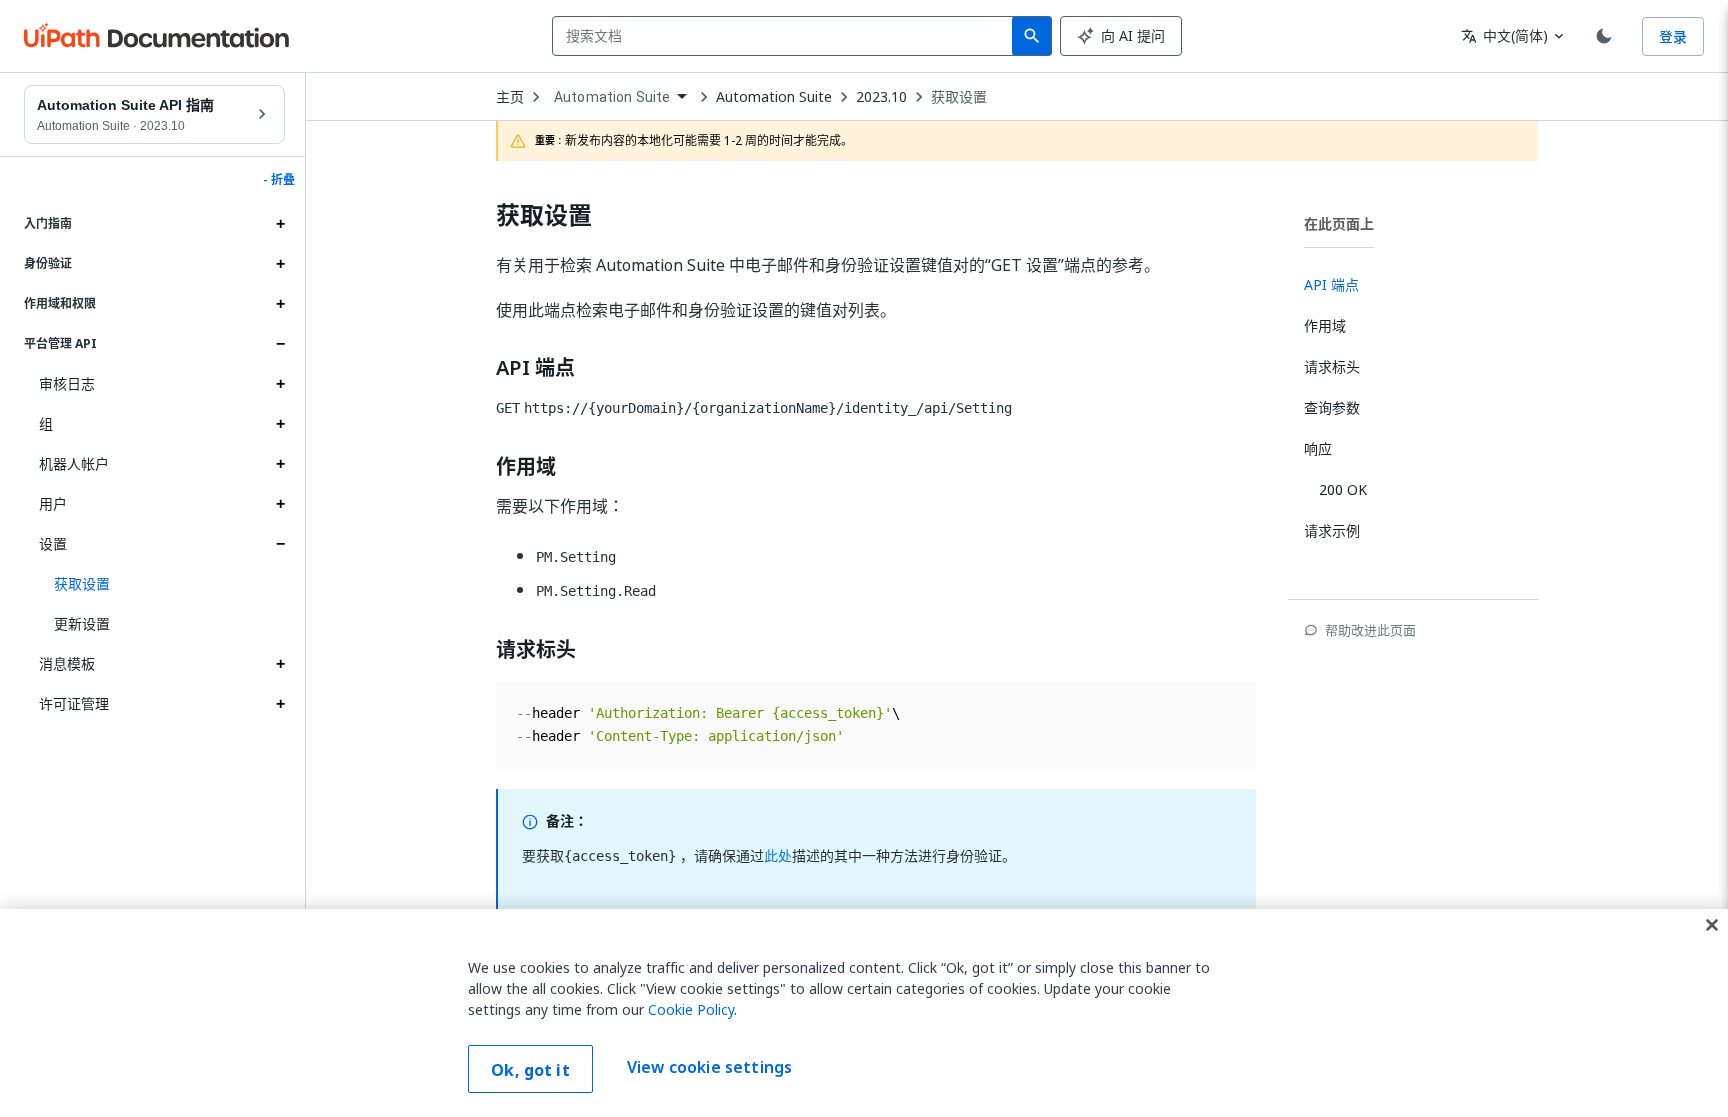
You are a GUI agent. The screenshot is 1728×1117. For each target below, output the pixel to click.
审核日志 (67, 383)
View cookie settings (709, 1067)
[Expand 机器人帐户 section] (280, 464)
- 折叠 (279, 180)
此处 (778, 855)
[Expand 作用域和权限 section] (280, 304)
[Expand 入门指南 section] (280, 224)
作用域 (526, 467)
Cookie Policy (691, 1009)
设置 (53, 543)
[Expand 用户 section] (280, 504)
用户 (53, 503)
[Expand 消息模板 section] (280, 664)
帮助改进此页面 (1370, 630)
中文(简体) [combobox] (1504, 35)
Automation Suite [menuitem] (612, 97)
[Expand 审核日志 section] (280, 384)
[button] (162, 584)
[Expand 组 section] (280, 424)
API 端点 (535, 368)
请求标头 (536, 650)
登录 (1673, 36)
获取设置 (959, 97)
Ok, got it (530, 1070)
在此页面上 (1339, 223)
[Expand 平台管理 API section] (280, 344)
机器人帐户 (74, 463)
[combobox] (786, 36)
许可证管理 (74, 703)
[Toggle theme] (1604, 36)
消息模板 (67, 663)
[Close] (1712, 925)
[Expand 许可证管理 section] (280, 704)
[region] (864, 1013)
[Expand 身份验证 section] (280, 264)
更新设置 (82, 623)
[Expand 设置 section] (280, 544)
